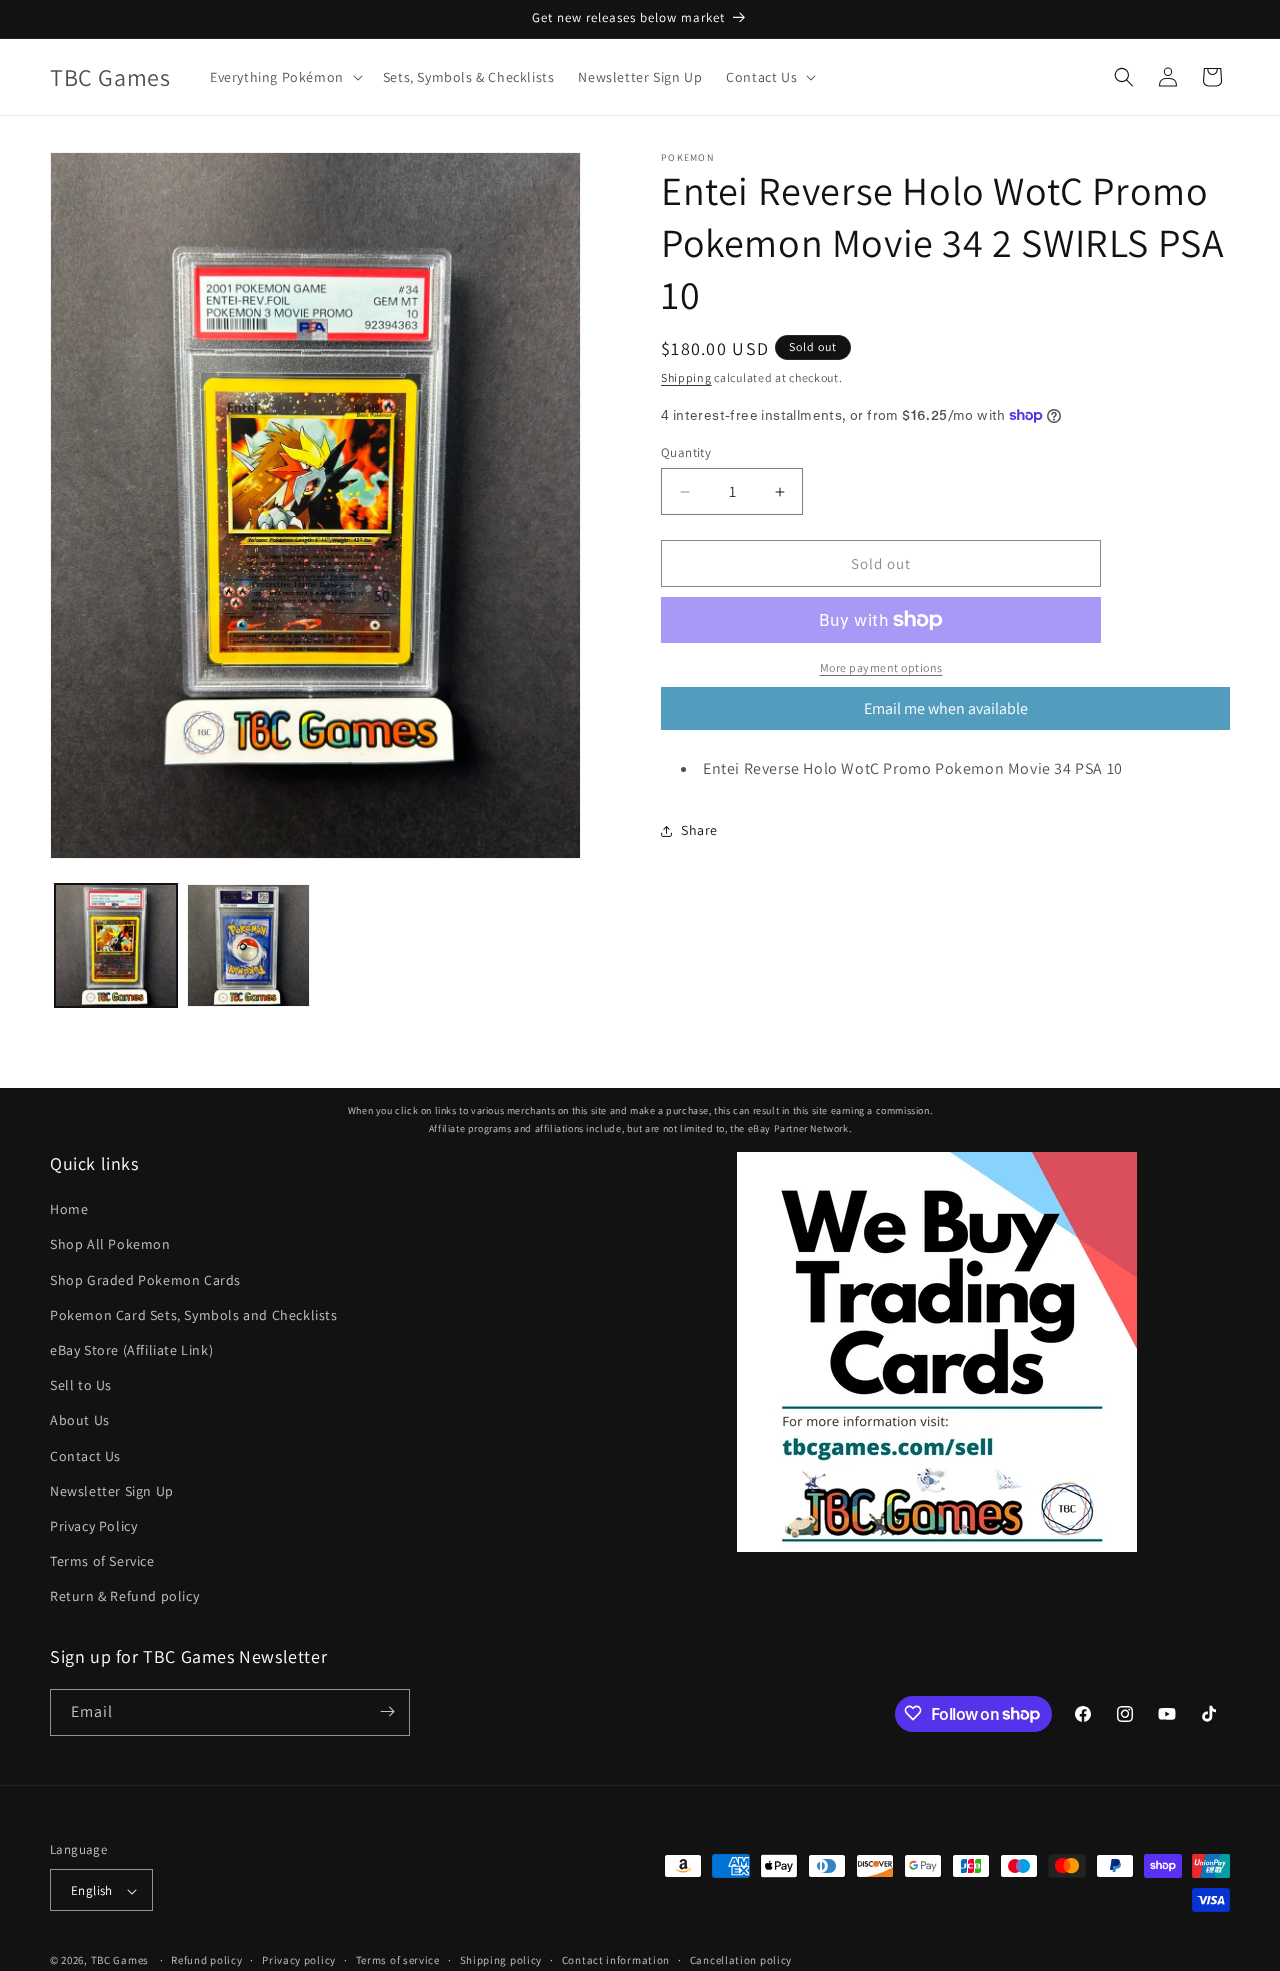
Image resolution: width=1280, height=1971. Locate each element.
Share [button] (699, 830)
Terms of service (398, 1960)
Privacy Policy (93, 1526)
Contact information (616, 1960)
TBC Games (120, 1961)
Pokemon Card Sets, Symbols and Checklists (194, 1315)
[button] (284, 77)
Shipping (686, 377)
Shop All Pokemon (110, 1245)
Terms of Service (102, 1561)
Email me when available (946, 708)
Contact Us (85, 1456)
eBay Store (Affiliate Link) (131, 1350)
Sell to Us (81, 1385)
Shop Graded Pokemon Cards (145, 1280)
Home (69, 1209)
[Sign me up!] (387, 1711)
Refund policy (206, 1960)
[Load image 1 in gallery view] (116, 945)
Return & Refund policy (124, 1597)
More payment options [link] (881, 667)
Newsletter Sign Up (112, 1491)
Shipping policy (501, 1960)
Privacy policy (299, 1960)
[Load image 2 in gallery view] (248, 945)
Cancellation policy (741, 1960)
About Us (80, 1421)
